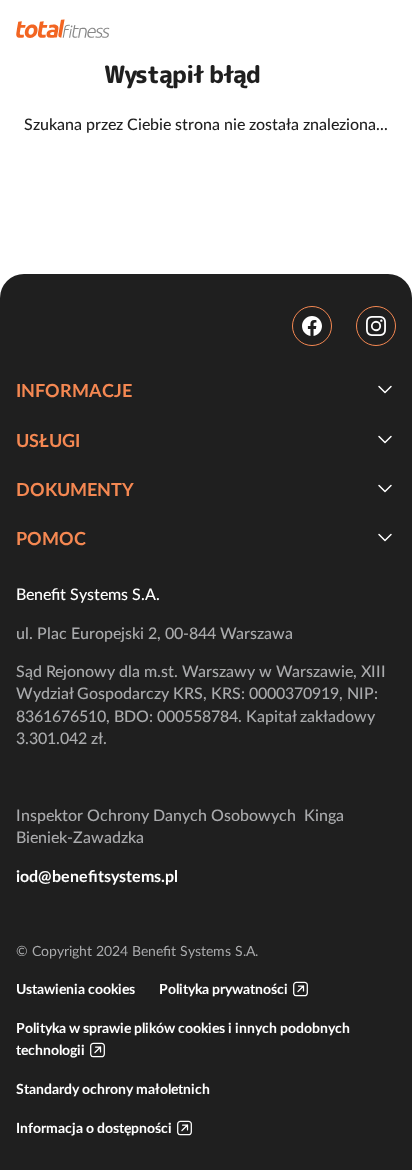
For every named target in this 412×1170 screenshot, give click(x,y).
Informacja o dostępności (94, 1128)
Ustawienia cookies (75, 989)
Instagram (376, 326)
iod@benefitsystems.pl (97, 876)
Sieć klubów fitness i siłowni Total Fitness (63, 28)
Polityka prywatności (223, 989)
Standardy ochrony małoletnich (113, 1089)
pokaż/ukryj (385, 389)
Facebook (312, 326)
